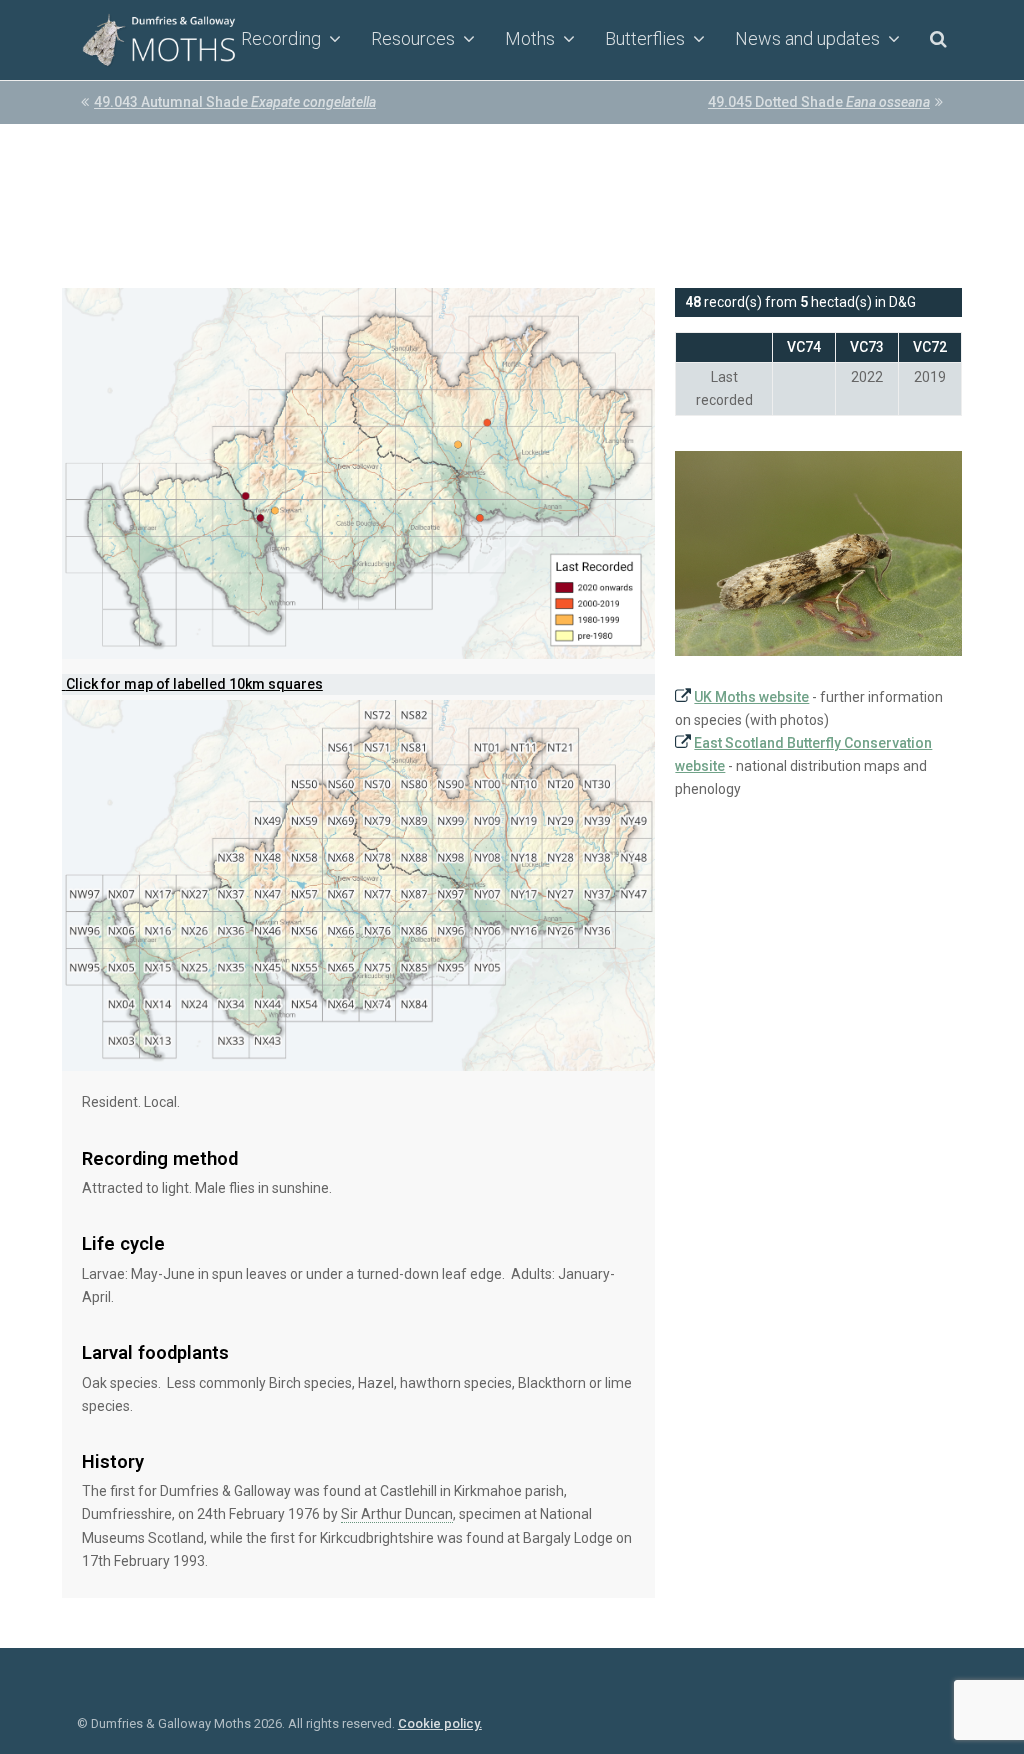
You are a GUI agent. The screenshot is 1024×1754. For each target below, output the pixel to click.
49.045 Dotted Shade (819, 102)
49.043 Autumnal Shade (235, 102)
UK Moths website (751, 697)
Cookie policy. (440, 1723)
